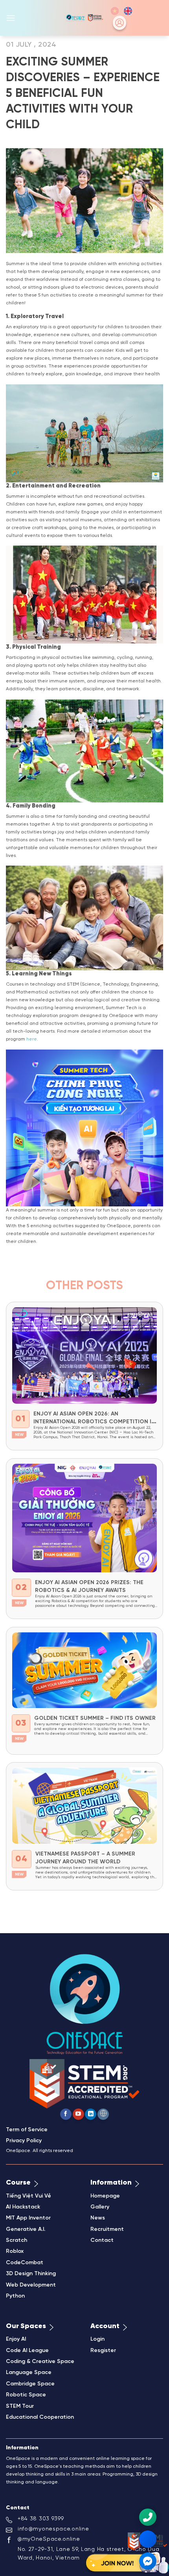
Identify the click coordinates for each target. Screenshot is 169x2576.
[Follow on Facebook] (66, 2114)
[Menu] (11, 18)
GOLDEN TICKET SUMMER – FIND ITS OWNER (95, 1718)
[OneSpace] (103, 2114)
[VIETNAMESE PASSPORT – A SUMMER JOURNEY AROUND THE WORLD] (84, 1806)
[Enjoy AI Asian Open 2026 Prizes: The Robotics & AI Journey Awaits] (84, 1518)
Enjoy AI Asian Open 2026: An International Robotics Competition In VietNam (94, 1422)
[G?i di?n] (148, 2517)
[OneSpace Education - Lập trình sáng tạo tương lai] (84, 18)
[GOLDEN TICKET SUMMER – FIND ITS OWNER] (84, 1670)
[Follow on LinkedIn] (91, 2114)
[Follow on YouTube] (78, 2114)
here (32, 1039)
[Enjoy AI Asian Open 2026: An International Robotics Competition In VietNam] (84, 1355)
